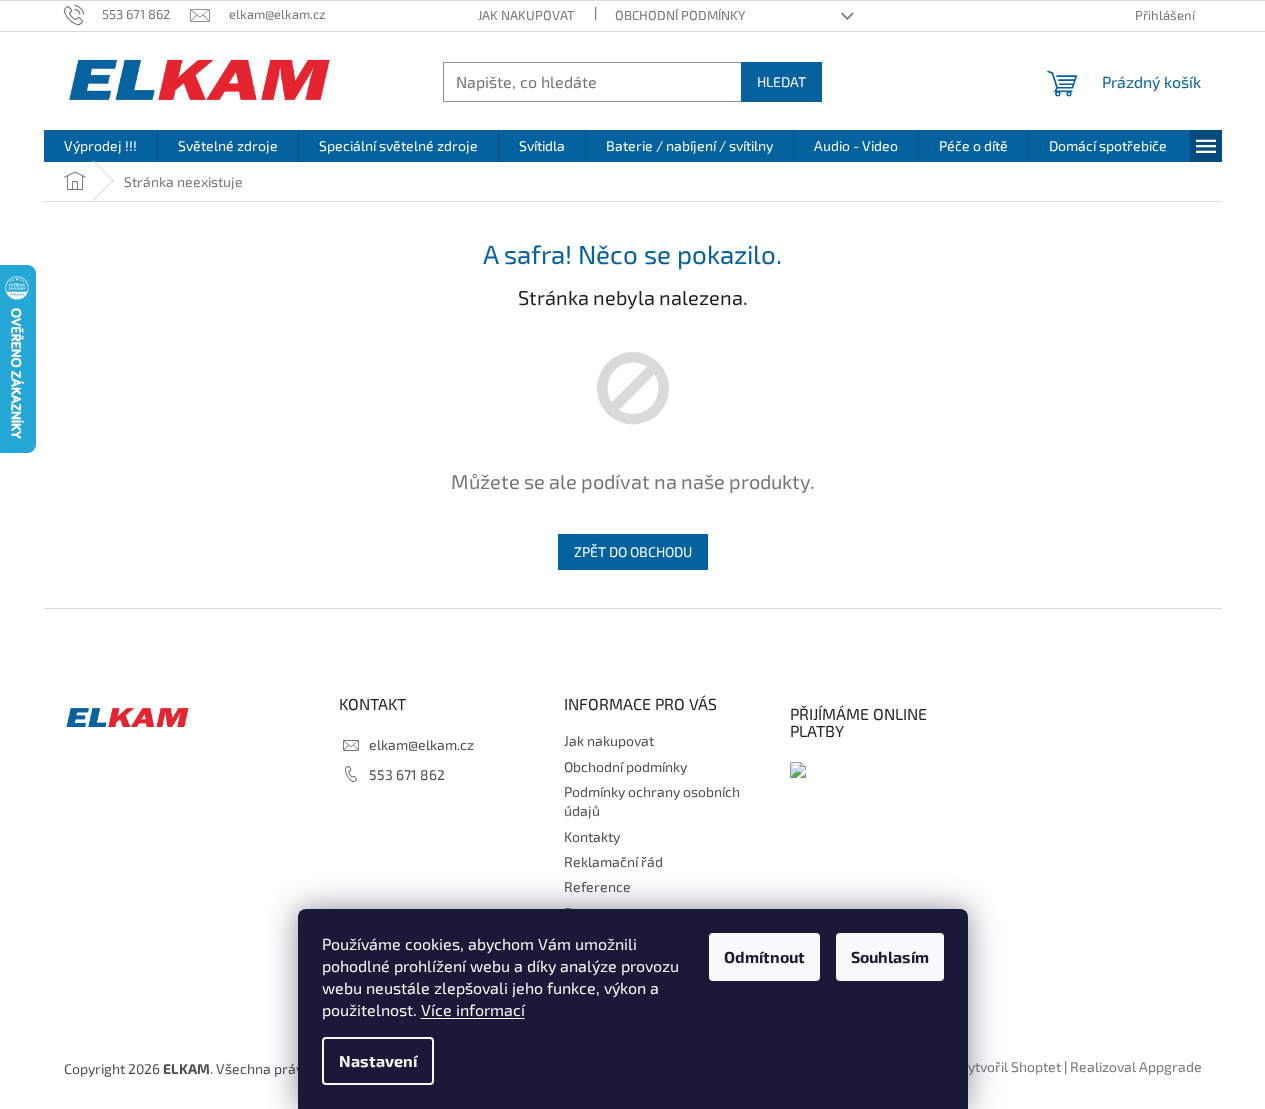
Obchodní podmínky (680, 15)
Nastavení (378, 1060)
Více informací (473, 1009)
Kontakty (592, 836)
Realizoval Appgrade (1136, 1066)
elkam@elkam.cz (421, 744)
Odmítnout (764, 956)
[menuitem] (100, 146)
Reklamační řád (613, 861)
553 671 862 (407, 774)
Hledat (781, 81)
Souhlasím (890, 956)
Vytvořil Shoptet (1010, 1066)
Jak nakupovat (526, 15)
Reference (597, 886)
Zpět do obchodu (633, 551)
